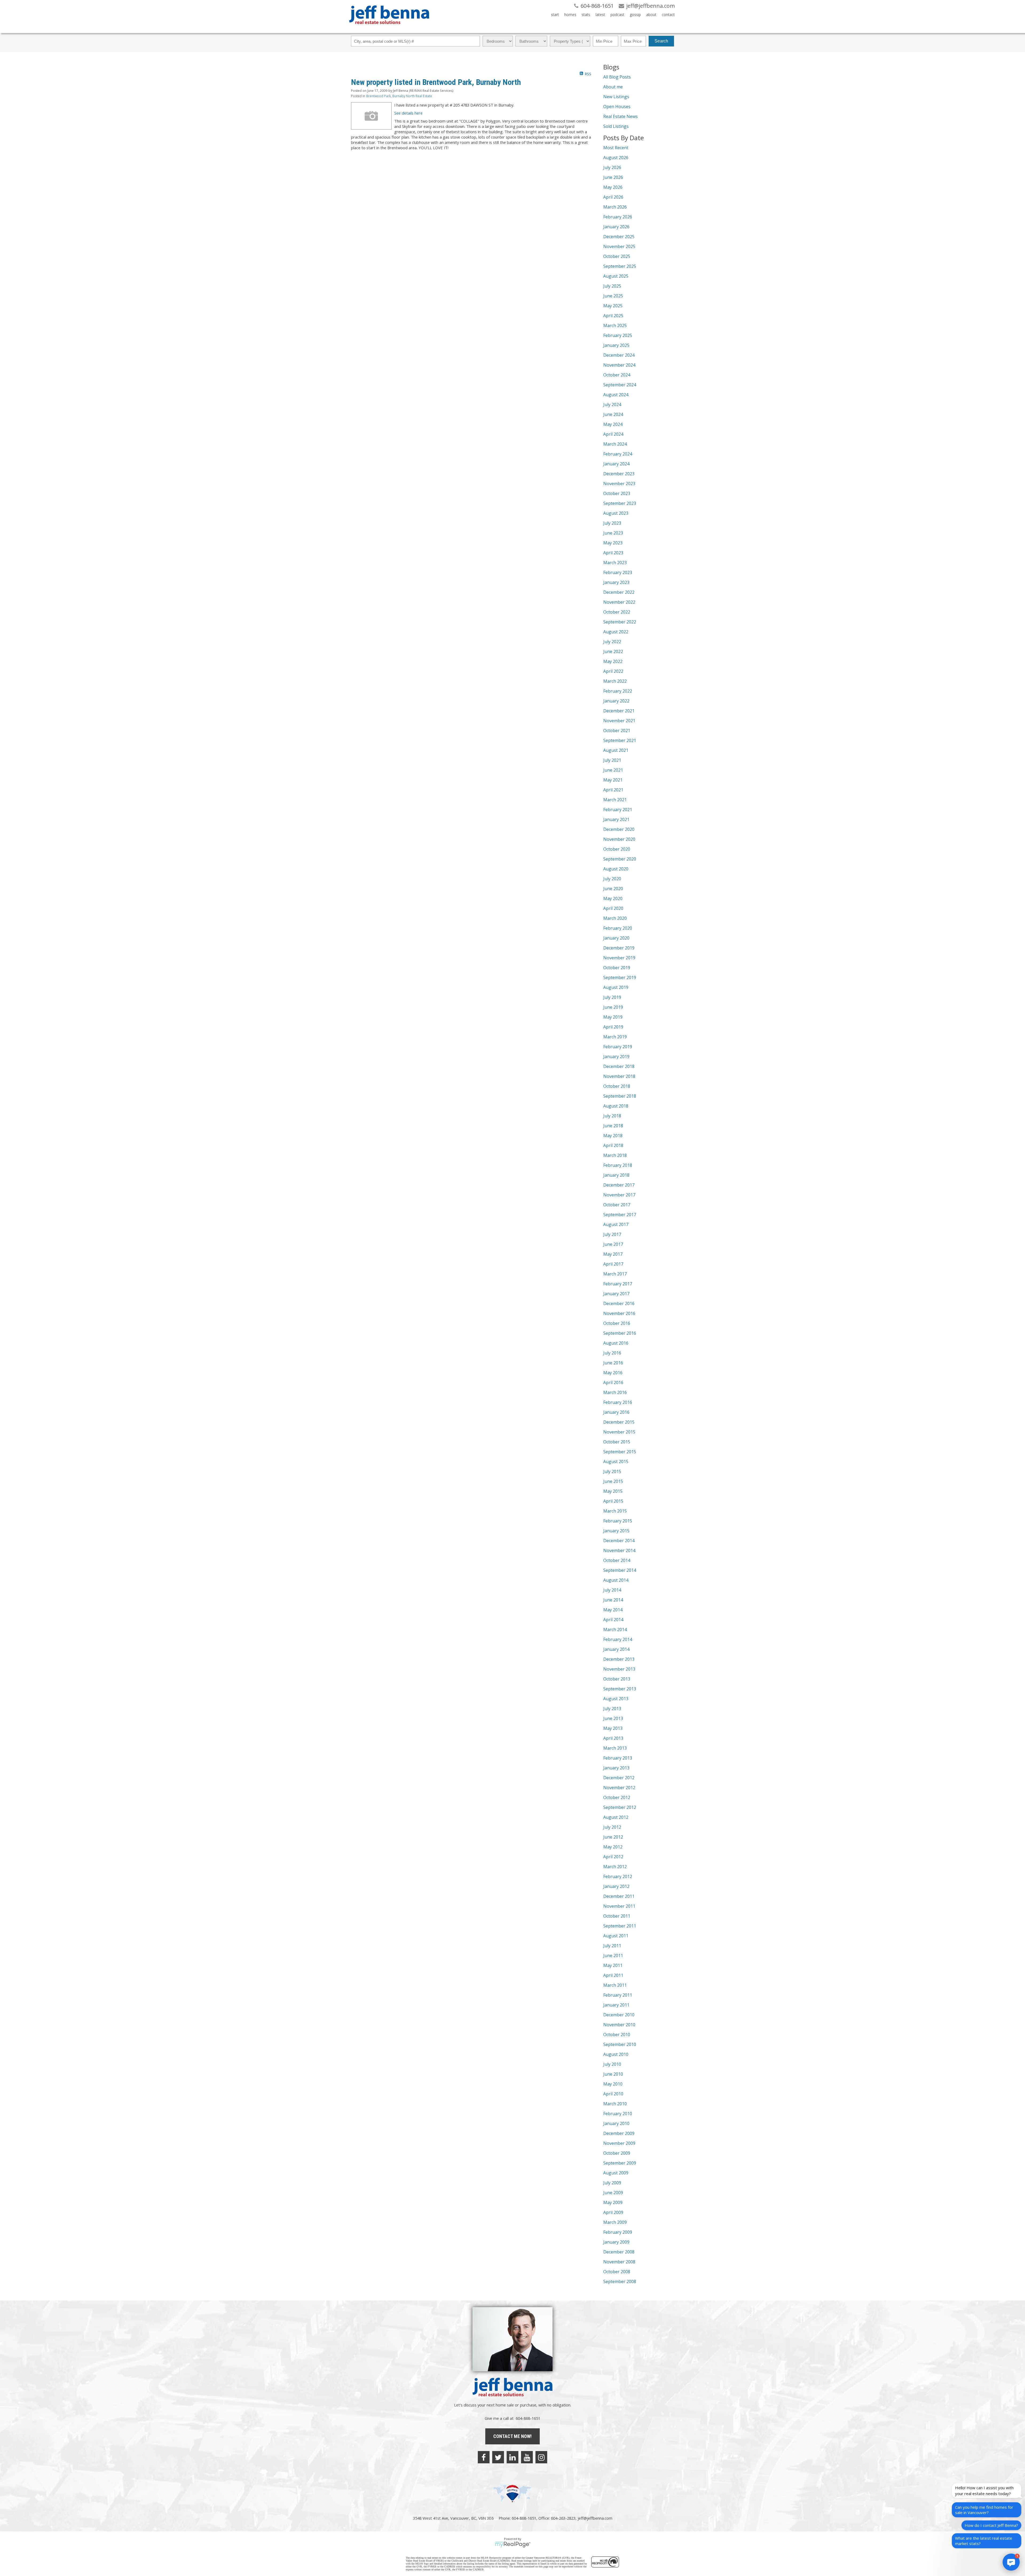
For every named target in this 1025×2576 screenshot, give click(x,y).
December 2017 (619, 1185)
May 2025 (613, 306)
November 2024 (619, 365)
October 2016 (617, 1323)
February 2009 (618, 2232)
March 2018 (615, 1155)
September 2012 (620, 1807)
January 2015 (616, 1531)
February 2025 (618, 335)
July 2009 (612, 2183)
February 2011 (618, 1995)
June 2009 (613, 2193)
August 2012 (616, 1817)
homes (570, 15)
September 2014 (620, 1570)
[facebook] (484, 2457)
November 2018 (619, 1076)
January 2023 (616, 582)
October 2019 (617, 968)
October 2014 (617, 1560)
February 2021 (618, 810)
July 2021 (612, 760)
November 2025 (619, 246)
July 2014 (612, 1590)
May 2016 (613, 1373)
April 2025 (613, 316)
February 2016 (618, 1402)
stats (586, 15)
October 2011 (617, 1916)
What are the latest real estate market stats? (984, 2541)
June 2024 (613, 414)
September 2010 (620, 2044)
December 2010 (619, 2015)
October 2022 (617, 612)
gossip (635, 15)
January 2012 (616, 1886)
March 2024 (615, 444)
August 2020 (616, 869)
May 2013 (613, 1728)
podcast (617, 15)
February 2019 (618, 1047)
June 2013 (613, 1718)
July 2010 (612, 2064)
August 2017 (616, 1224)
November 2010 (619, 2025)
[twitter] (498, 2457)
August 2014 (616, 1580)
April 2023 (613, 553)
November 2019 (619, 958)
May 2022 (613, 661)
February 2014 (618, 1639)
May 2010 (613, 2084)
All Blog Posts (617, 77)
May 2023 (613, 543)
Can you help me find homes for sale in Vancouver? (984, 2510)
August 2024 (616, 395)
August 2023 (616, 513)
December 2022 (619, 592)
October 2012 (617, 1797)
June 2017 (613, 1244)
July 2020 (612, 879)
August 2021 (616, 750)
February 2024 (618, 454)
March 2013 (615, 1748)
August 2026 (616, 158)
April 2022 (613, 671)
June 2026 (613, 177)
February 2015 (618, 1521)
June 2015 (613, 1481)
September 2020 (620, 859)
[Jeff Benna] (389, 28)
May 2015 (613, 1491)
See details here (408, 113)
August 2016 (616, 1343)
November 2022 (619, 602)
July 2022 (612, 642)
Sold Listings (616, 126)
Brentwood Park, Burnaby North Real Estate (399, 96)
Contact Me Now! (512, 2436)
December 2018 (619, 1066)
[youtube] (527, 2457)
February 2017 (618, 1284)
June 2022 (613, 651)
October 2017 (617, 1205)
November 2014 (619, 1550)
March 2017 (615, 1274)
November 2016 (619, 1313)
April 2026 (613, 197)
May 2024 (613, 424)
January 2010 (616, 2123)
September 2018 (620, 1096)
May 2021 (613, 780)
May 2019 (613, 1017)
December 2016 (619, 1303)
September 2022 (620, 622)
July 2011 (612, 1946)
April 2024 (613, 434)
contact (668, 15)
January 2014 (616, 1649)
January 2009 (616, 2242)
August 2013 (616, 1699)
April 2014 (613, 1620)
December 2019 (619, 948)
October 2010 (617, 2035)
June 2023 (613, 533)
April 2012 (613, 1857)
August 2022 (616, 632)
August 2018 (616, 1106)
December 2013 (619, 1659)
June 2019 (613, 1007)
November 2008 (619, 2262)
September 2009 (620, 2163)
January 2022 (616, 701)
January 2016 (616, 1412)
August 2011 (616, 1936)
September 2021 (620, 740)
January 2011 (616, 2005)
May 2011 (613, 1965)
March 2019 (615, 1037)
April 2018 (613, 1145)
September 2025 (620, 266)
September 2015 (620, 1452)
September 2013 (620, 1689)
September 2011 (620, 1926)
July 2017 (612, 1234)
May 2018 (613, 1136)
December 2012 (619, 1778)
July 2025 (612, 286)
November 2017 (619, 1195)
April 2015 (613, 1501)
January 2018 (616, 1175)
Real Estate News (620, 116)
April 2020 (613, 908)
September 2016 (620, 1333)
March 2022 (615, 681)
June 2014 (613, 1600)
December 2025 (619, 237)
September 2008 (620, 2282)
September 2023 (620, 503)
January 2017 (616, 1294)
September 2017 (620, 1215)
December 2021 (619, 711)
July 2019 (612, 997)
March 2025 (615, 325)
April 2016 (613, 1383)
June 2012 (613, 1837)
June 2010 (613, 2074)
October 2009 (617, 2153)
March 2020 (615, 918)
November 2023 (619, 484)
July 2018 (612, 1116)
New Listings (616, 97)
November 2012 (619, 1788)
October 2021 (617, 731)
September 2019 (620, 977)
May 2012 (613, 1847)
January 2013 (616, 1768)
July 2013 (612, 1709)
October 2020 (617, 849)
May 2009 (613, 2202)
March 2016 (615, 1392)
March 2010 (615, 2104)
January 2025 (616, 345)
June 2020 (613, 889)
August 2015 (616, 1462)
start (555, 15)
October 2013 (617, 1679)
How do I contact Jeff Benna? (991, 2525)
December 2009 (619, 2133)
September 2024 (620, 385)
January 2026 (616, 227)
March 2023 (615, 563)
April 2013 (613, 1738)
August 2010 (616, 2054)
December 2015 (619, 1422)
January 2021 (616, 819)
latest (600, 15)
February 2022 (618, 691)
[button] (1011, 2562)
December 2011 (619, 1896)
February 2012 (618, 1876)
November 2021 (619, 721)
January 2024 (616, 464)
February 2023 (618, 572)
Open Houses (617, 107)
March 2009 (615, 2222)
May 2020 (613, 898)
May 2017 (613, 1254)
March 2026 (615, 207)
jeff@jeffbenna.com (595, 2518)
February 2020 (618, 928)
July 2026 (612, 167)
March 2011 (615, 1985)
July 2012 (612, 1827)
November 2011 (619, 1906)
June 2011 (613, 1955)
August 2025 (616, 276)
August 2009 (616, 2173)
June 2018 (613, 1126)
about (651, 15)
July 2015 (612, 1471)
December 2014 (619, 1541)
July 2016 (612, 1353)
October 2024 (617, 375)
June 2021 (613, 770)
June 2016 (613, 1363)
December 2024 (619, 355)
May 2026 (613, 187)
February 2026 (618, 217)
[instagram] (541, 2457)
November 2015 (619, 1432)
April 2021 (613, 790)
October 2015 (617, 1442)
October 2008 (617, 2272)
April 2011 (613, 1975)
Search (661, 41)
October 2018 (617, 1086)
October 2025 (617, 256)
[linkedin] (512, 2457)
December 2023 (619, 474)
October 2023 (617, 493)
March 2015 (615, 1511)
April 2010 (613, 2094)
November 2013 (619, 1669)
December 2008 (619, 2252)
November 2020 (619, 839)
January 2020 (616, 938)
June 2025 (613, 296)
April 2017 (613, 1264)
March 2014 (615, 1629)
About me (613, 87)
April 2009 (613, 2212)
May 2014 (613, 1610)
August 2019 (616, 987)
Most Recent (616, 148)
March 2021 (615, 800)
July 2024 (612, 405)
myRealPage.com (513, 2544)
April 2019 (613, 1027)
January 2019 (616, 1057)
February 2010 (618, 2114)
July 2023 (612, 523)
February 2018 (618, 1165)
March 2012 (615, 1867)
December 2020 (619, 829)
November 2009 (619, 2143)
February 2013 (618, 1758)
